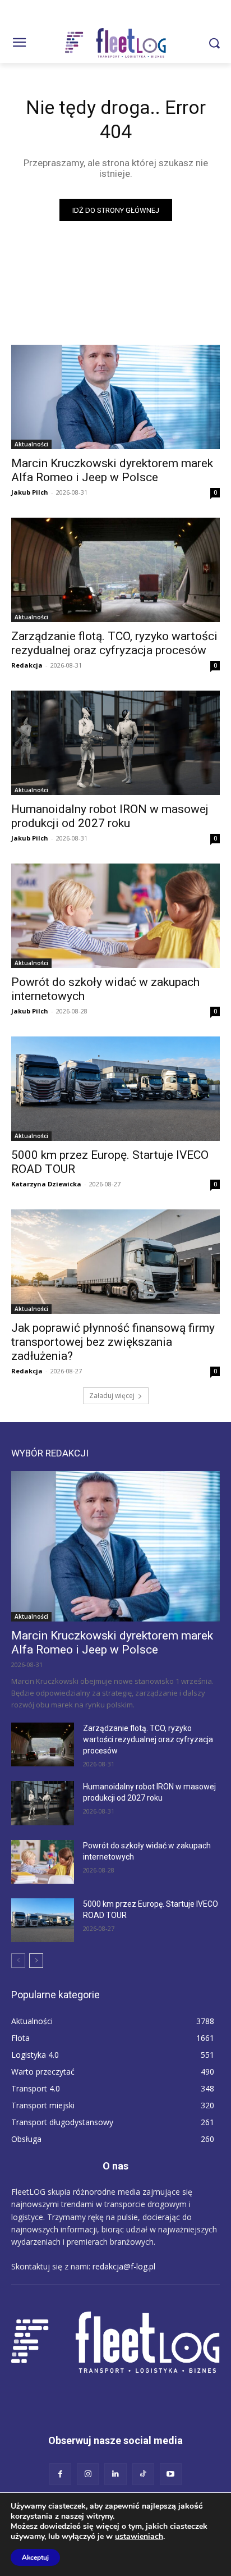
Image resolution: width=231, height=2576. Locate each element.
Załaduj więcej (112, 1396)
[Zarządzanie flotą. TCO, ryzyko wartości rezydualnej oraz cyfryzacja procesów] (115, 570)
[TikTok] (143, 2474)
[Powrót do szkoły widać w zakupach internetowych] (115, 916)
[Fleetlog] (115, 43)
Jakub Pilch (30, 492)
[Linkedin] (115, 2474)
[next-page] (36, 1961)
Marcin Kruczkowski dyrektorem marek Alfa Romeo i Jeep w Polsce (112, 470)
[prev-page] (18, 1961)
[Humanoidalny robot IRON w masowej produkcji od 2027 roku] (115, 743)
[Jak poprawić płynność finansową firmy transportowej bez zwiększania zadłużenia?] (115, 1262)
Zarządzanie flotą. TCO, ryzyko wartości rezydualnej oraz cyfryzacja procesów (114, 643)
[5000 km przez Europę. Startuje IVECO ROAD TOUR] (115, 1089)
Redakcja (27, 665)
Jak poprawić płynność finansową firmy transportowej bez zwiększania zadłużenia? (113, 1342)
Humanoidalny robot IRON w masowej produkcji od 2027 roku (110, 816)
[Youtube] (171, 2474)
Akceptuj (35, 2557)
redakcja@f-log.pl (124, 2266)
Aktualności (31, 444)
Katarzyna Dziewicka (46, 1184)
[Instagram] (88, 2474)
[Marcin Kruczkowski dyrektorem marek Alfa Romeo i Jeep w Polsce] (115, 397)
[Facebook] (60, 2474)
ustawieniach (139, 2537)
